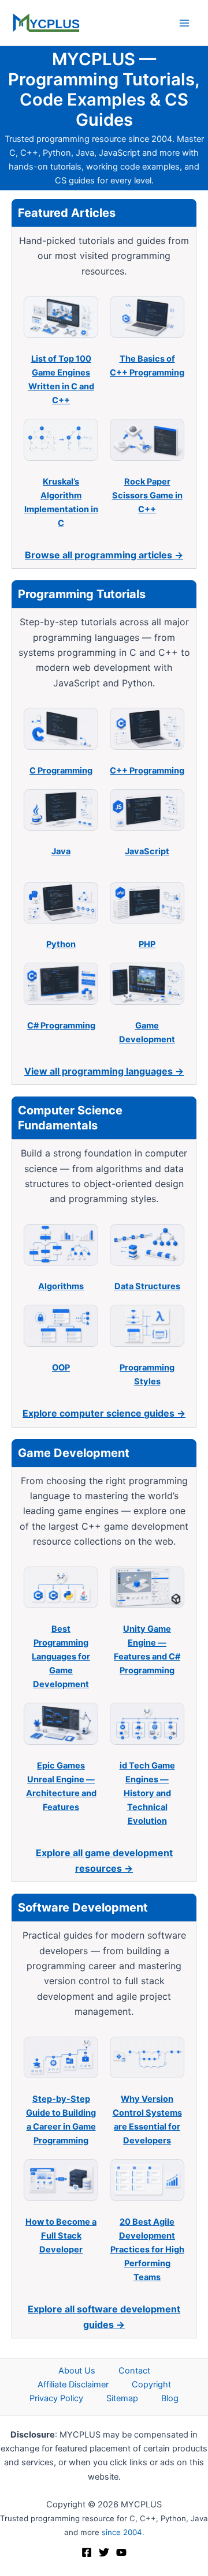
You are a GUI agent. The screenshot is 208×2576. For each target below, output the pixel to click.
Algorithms (61, 1286)
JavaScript (147, 851)
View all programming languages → (104, 1071)
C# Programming (61, 1026)
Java (61, 851)
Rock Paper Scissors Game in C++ (147, 495)
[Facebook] (87, 2552)
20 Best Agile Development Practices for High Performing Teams (147, 2250)
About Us (77, 2371)
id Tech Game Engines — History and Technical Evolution (147, 1793)
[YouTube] (121, 2552)
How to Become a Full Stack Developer (61, 2236)
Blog (170, 2398)
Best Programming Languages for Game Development (61, 1657)
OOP (61, 1368)
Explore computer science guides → (104, 1413)
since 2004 (122, 2532)
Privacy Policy (56, 2398)
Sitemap (122, 2398)
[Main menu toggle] (184, 23)
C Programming (61, 771)
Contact (134, 2371)
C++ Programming (147, 771)
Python (61, 944)
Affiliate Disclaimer (73, 2385)
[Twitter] (104, 2552)
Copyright (151, 2385)
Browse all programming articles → (104, 555)
